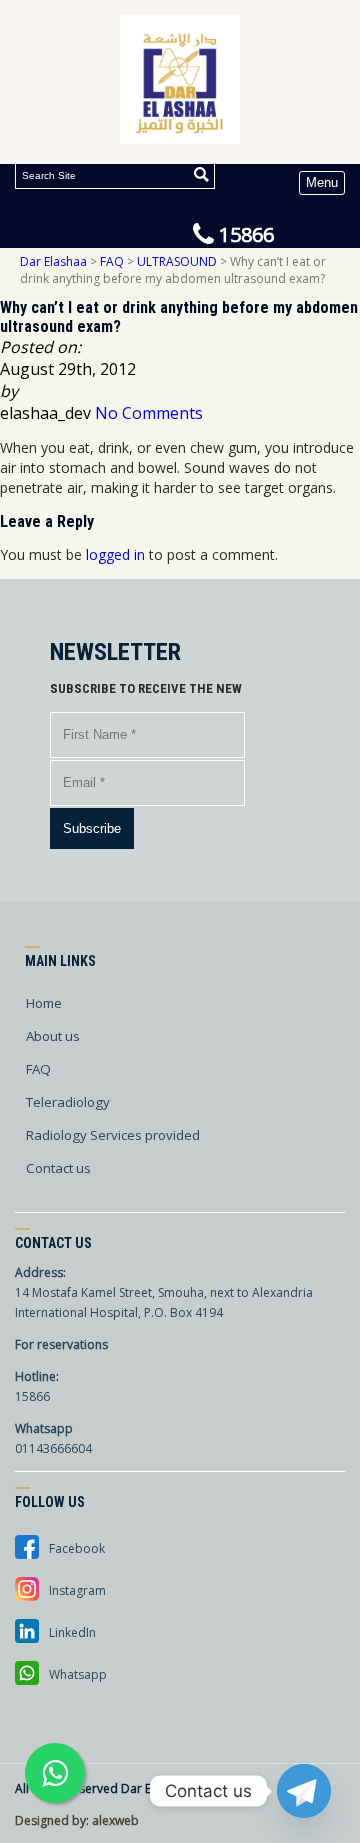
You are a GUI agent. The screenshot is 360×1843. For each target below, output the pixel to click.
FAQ (38, 1069)
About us (53, 1036)
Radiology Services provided (113, 1135)
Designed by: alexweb (77, 1820)
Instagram (77, 1590)
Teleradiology (68, 1102)
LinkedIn (72, 1632)
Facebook (77, 1548)
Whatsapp (78, 1674)
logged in (115, 554)
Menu (322, 182)
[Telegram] (304, 1791)
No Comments (149, 413)
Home (44, 1003)
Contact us (58, 1168)
